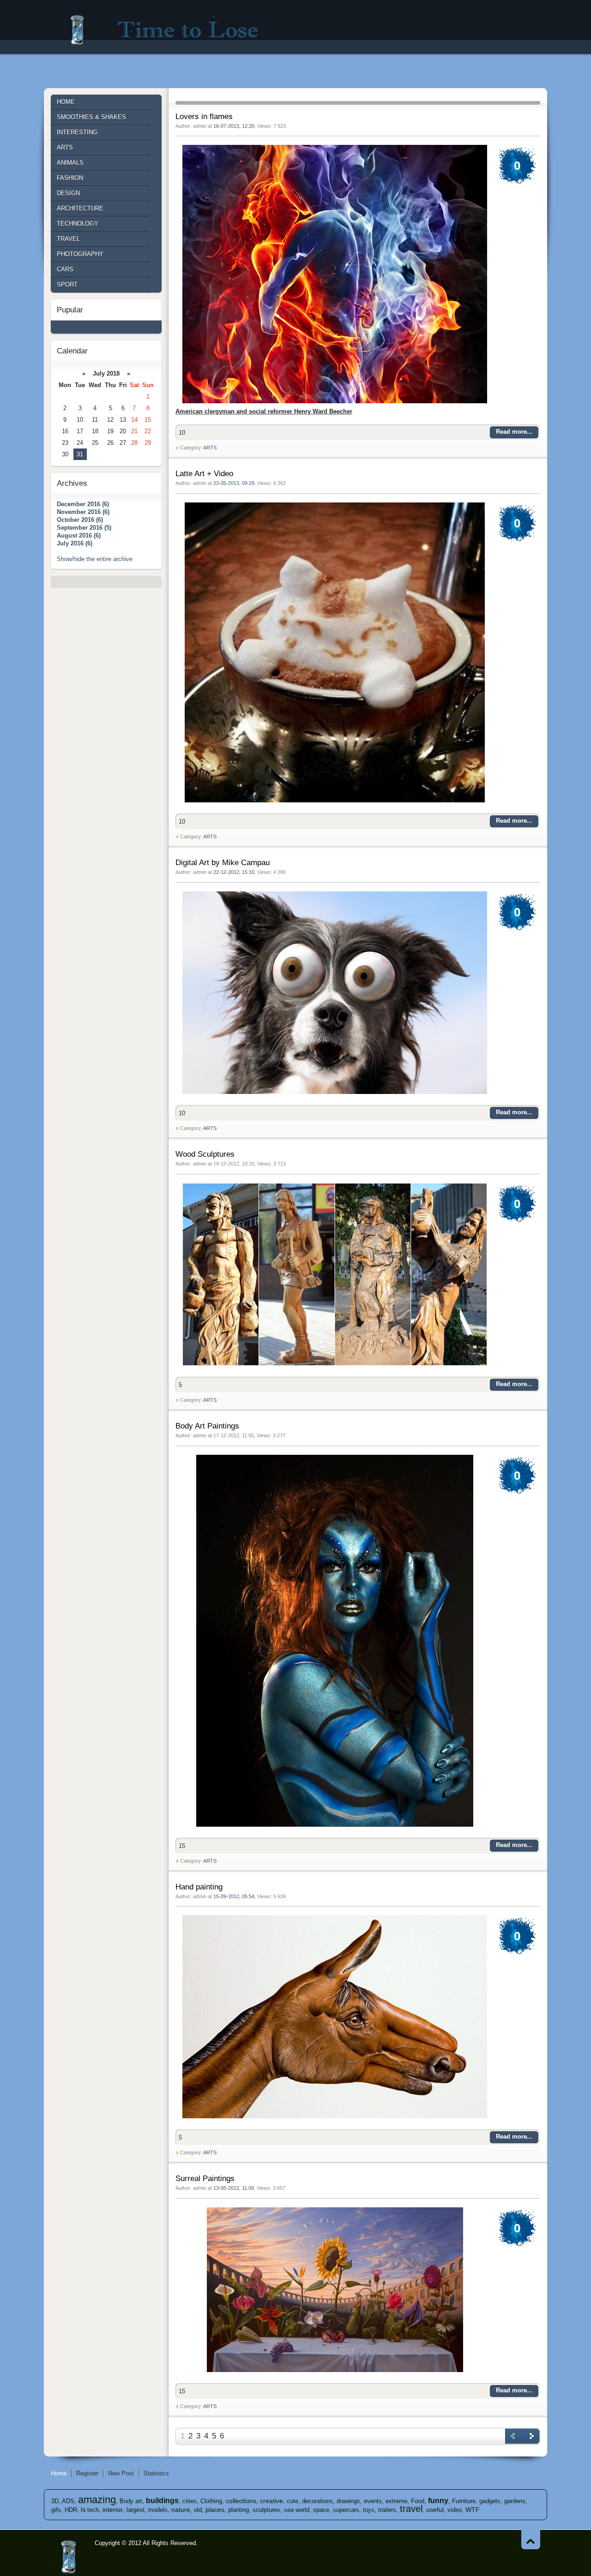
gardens (515, 2501)
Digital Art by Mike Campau (223, 863)
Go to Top (531, 2539)
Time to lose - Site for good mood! (170, 30)
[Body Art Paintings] (335, 1827)
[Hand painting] (335, 2119)
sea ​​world (297, 2510)
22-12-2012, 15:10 (234, 872)
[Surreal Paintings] (335, 2372)
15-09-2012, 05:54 (234, 1896)
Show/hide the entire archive (95, 559)
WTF (473, 2510)
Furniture (464, 2501)
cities (190, 2501)
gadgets (490, 2501)
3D (55, 2501)
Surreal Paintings (205, 2179)
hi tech (90, 2510)
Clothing (211, 2501)
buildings (162, 2501)
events (373, 2501)
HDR (71, 2510)
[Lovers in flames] (335, 403)
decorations (317, 2501)
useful (435, 2510)
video (455, 2510)
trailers (387, 2510)
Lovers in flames (204, 117)
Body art (131, 2501)
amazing (97, 2500)
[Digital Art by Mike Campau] (335, 1094)
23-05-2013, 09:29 (234, 483)
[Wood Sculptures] (335, 1366)
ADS (68, 2501)
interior (113, 2510)
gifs (56, 2510)
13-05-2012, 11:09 (234, 2188)
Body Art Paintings (207, 1426)
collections (241, 2501)
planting (238, 2510)
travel (411, 2509)
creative (271, 2501)
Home (59, 2473)
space (321, 2510)
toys (369, 2510)
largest (136, 2510)
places (215, 2510)
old (198, 2510)
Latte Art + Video (204, 474)
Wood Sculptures (205, 1154)
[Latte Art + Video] (335, 803)
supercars (346, 2510)
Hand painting (199, 1887)
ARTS (210, 448)
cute (292, 2501)
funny (438, 2501)
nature (181, 2510)
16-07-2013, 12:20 (234, 126)
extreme (396, 2501)
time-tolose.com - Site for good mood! (69, 2558)
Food (418, 2501)
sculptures (266, 2510)
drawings (348, 2501)
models (158, 2510)
